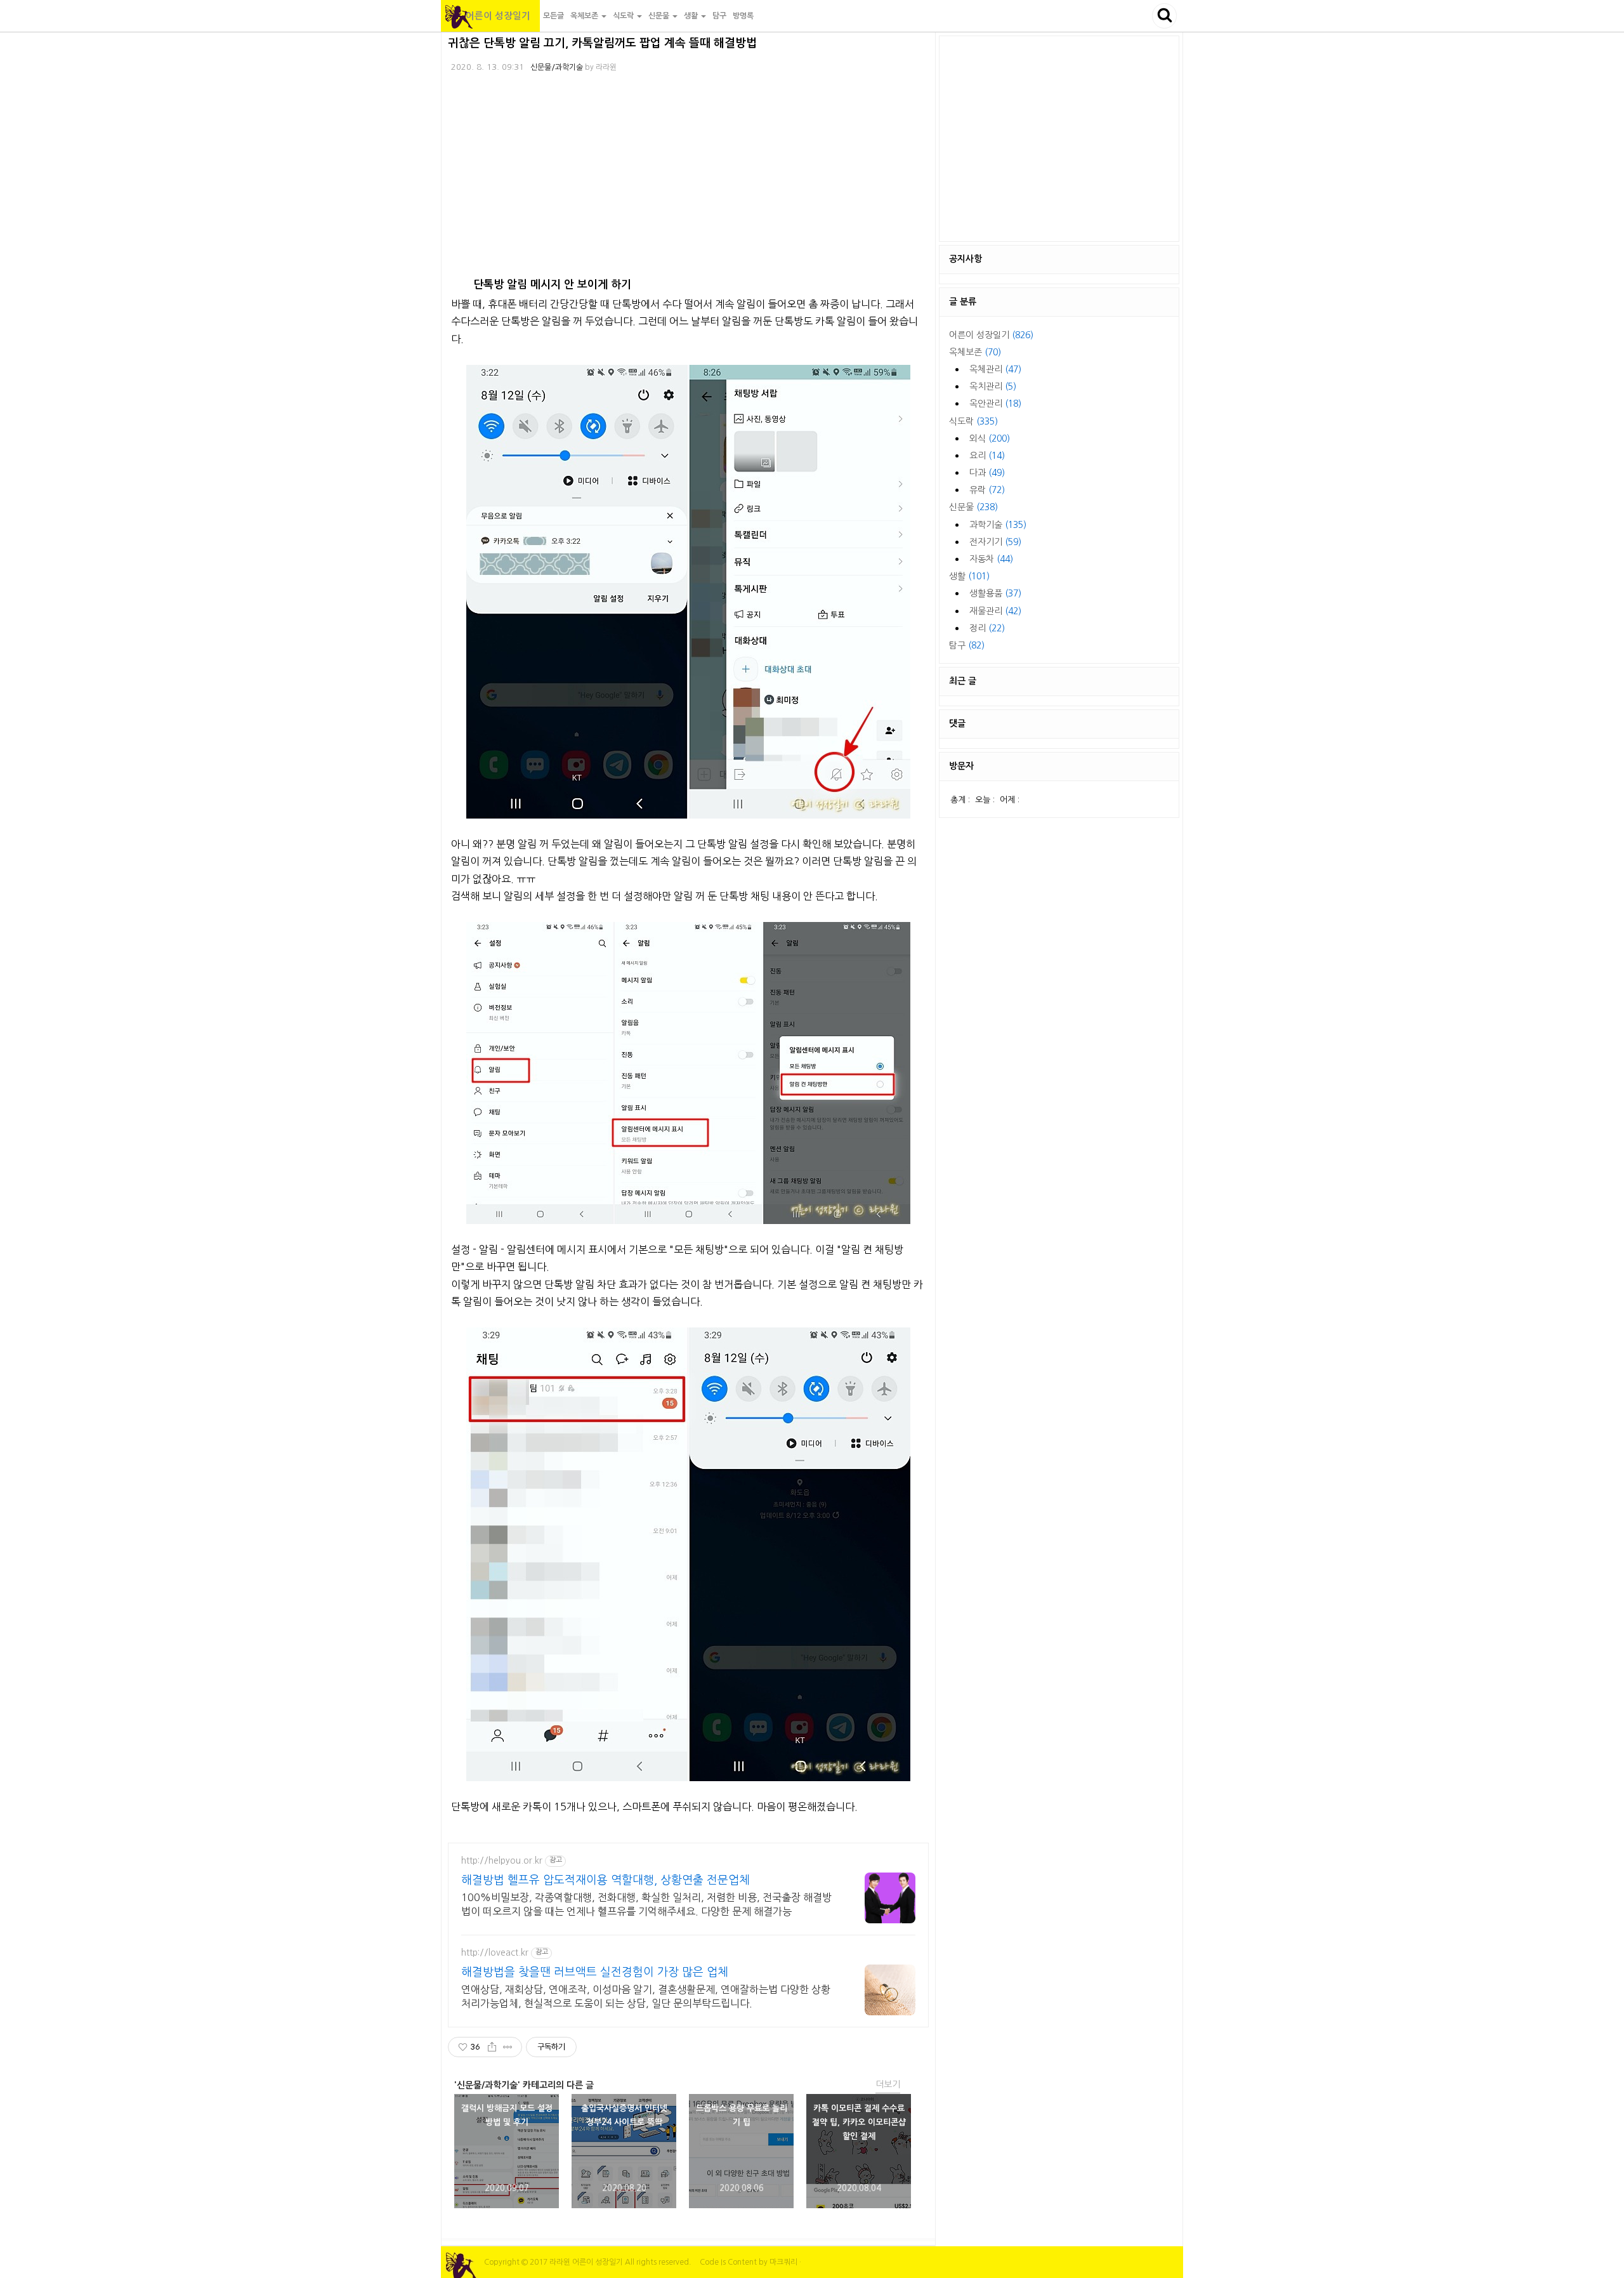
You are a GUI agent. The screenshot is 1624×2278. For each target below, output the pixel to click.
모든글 (553, 16)
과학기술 (998, 525)
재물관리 (995, 611)
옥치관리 (993, 386)
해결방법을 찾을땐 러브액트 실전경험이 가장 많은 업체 (595, 1972)
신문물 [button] (660, 16)
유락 (987, 490)
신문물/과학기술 (557, 67)
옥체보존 (975, 352)
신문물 (973, 507)
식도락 (973, 421)
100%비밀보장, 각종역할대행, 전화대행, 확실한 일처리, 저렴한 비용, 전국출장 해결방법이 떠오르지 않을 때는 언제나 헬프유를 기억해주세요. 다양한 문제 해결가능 (646, 1904)
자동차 (991, 559)
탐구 (719, 16)
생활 (969, 576)
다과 (987, 473)
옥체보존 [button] (585, 16)
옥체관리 (995, 369)
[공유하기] (492, 2047)
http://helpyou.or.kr (502, 1860)
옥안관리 (995, 404)
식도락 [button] (624, 16)
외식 (990, 438)
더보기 (888, 2084)
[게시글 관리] (508, 2047)
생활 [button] (692, 16)
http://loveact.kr (495, 1952)
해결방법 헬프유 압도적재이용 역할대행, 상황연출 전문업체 (606, 1880)
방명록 (743, 16)
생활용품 (995, 593)
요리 (987, 456)
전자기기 (995, 542)
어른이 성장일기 (490, 16)
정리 (987, 628)
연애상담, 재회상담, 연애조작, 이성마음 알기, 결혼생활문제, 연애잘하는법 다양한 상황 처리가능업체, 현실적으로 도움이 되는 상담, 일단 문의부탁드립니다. (646, 1996)
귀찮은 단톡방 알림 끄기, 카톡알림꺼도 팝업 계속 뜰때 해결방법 (602, 43)
